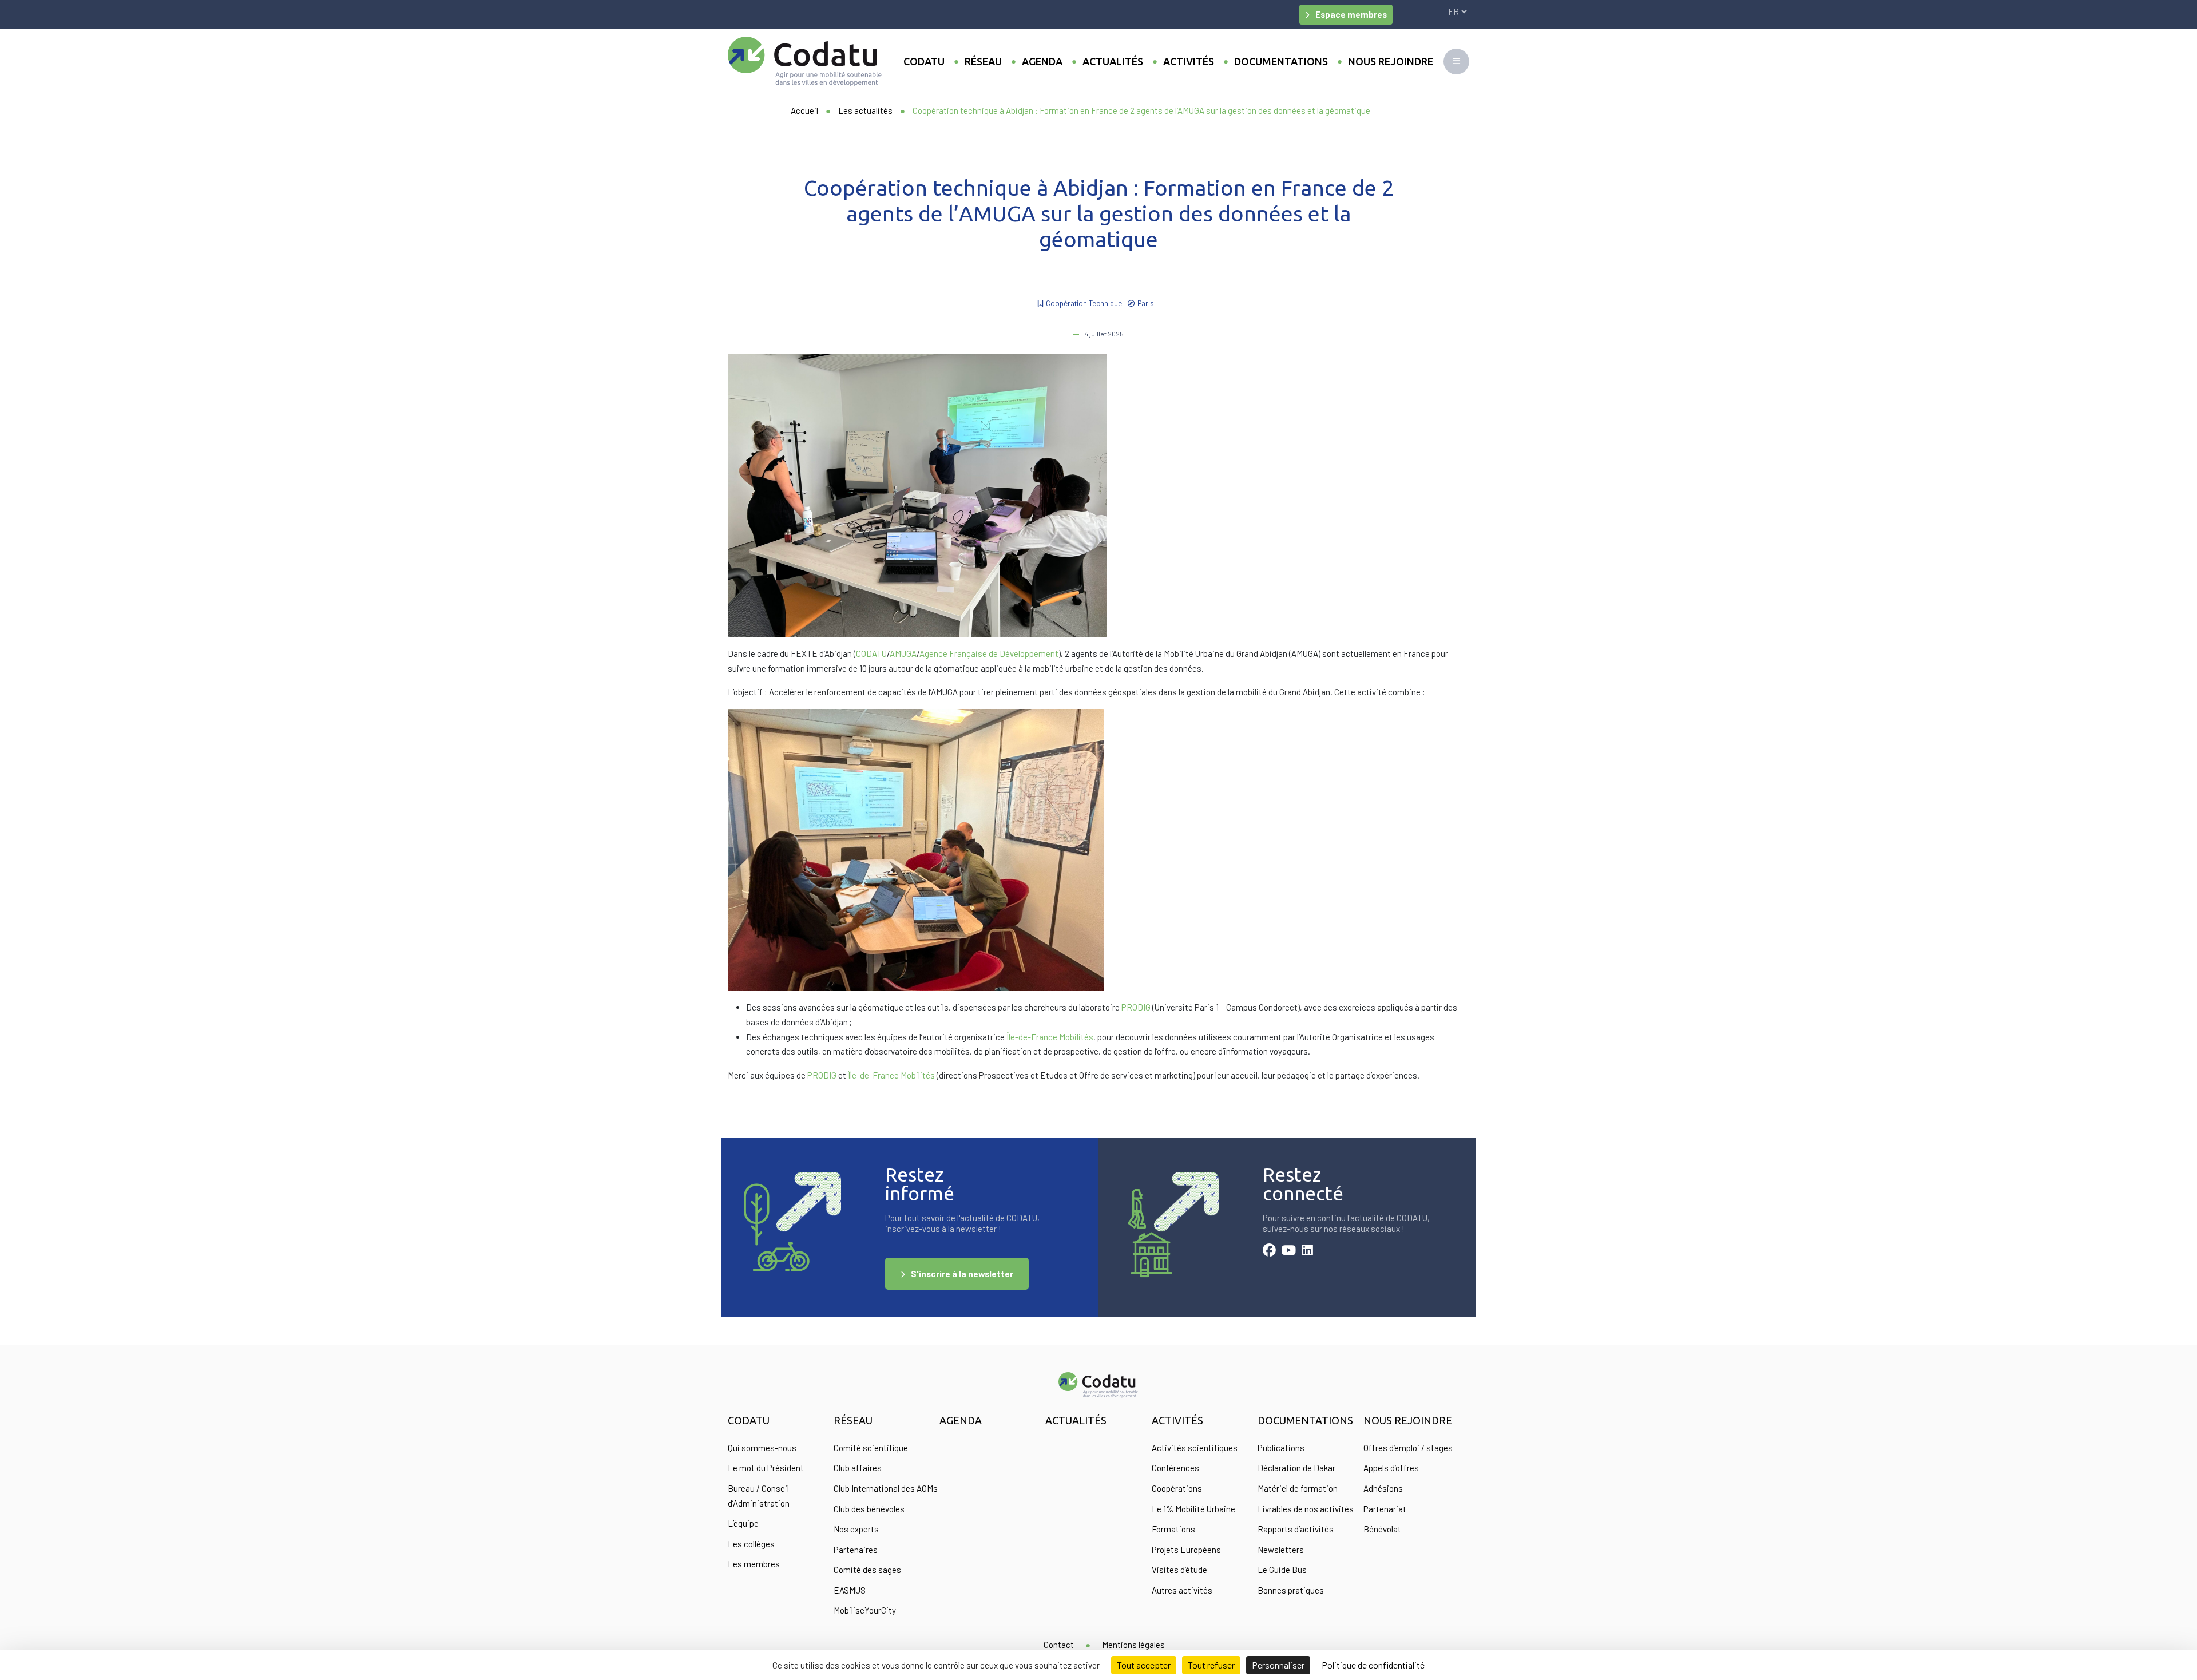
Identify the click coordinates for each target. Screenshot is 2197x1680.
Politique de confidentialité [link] (1373, 1665)
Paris (1146, 303)
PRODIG (1136, 1007)
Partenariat (1385, 1509)
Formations (1173, 1529)
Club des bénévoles (869, 1509)
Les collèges (751, 1544)
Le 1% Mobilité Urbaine (1193, 1509)
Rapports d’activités (1296, 1529)
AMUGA (903, 653)
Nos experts (856, 1529)
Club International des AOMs (886, 1488)
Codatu (924, 61)
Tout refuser (1211, 1665)
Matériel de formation (1298, 1488)
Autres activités (1182, 1590)
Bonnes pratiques (1291, 1590)
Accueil (804, 110)
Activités (1189, 61)
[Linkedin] (1307, 1251)
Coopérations (1177, 1488)
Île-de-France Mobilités (1050, 1037)
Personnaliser (1278, 1665)
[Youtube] (1289, 1251)
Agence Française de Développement (989, 653)
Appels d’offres (1391, 1468)
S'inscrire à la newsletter (962, 1274)
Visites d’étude (1179, 1570)
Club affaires (858, 1468)
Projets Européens (1186, 1550)
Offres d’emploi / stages (1408, 1448)
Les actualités (865, 110)
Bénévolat (1382, 1529)
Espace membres (1351, 14)
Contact (1059, 1645)
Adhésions (1383, 1488)
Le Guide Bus (1282, 1570)
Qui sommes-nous (762, 1448)
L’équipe (743, 1523)
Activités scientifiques (1195, 1448)
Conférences (1175, 1468)
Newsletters (1281, 1550)
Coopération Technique (1084, 303)
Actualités (1113, 61)
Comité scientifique (871, 1448)
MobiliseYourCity (865, 1610)
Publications (1281, 1448)
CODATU (871, 653)
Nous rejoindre (1391, 61)
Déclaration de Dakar (1296, 1468)
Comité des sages (867, 1570)
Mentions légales (1133, 1645)
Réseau (983, 61)
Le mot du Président (766, 1468)
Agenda (1042, 61)
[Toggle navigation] (1456, 62)
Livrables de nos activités (1306, 1509)
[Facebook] (1269, 1251)
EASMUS (850, 1590)
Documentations (1281, 61)
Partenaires (856, 1550)
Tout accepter (1144, 1665)
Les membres (754, 1564)
